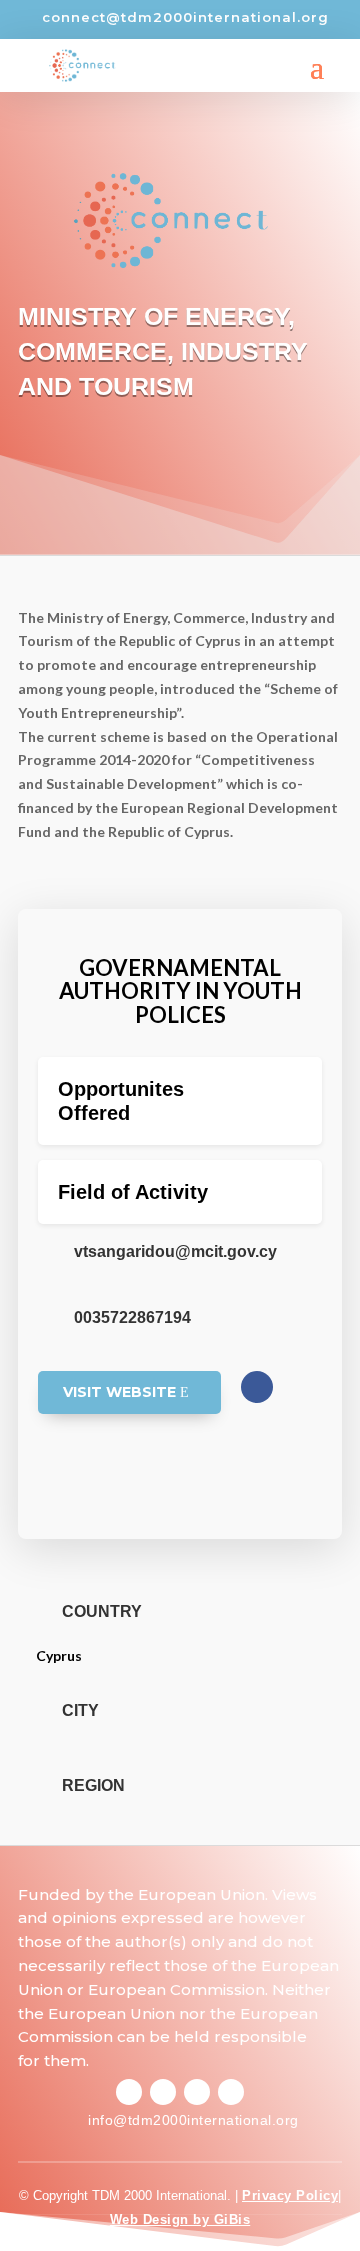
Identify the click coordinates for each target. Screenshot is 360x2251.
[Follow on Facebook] (257, 1387)
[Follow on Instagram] (163, 2092)
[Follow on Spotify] (197, 2092)
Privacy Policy (290, 2195)
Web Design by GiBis (180, 2219)
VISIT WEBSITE (119, 1392)
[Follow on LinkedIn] (231, 2092)
